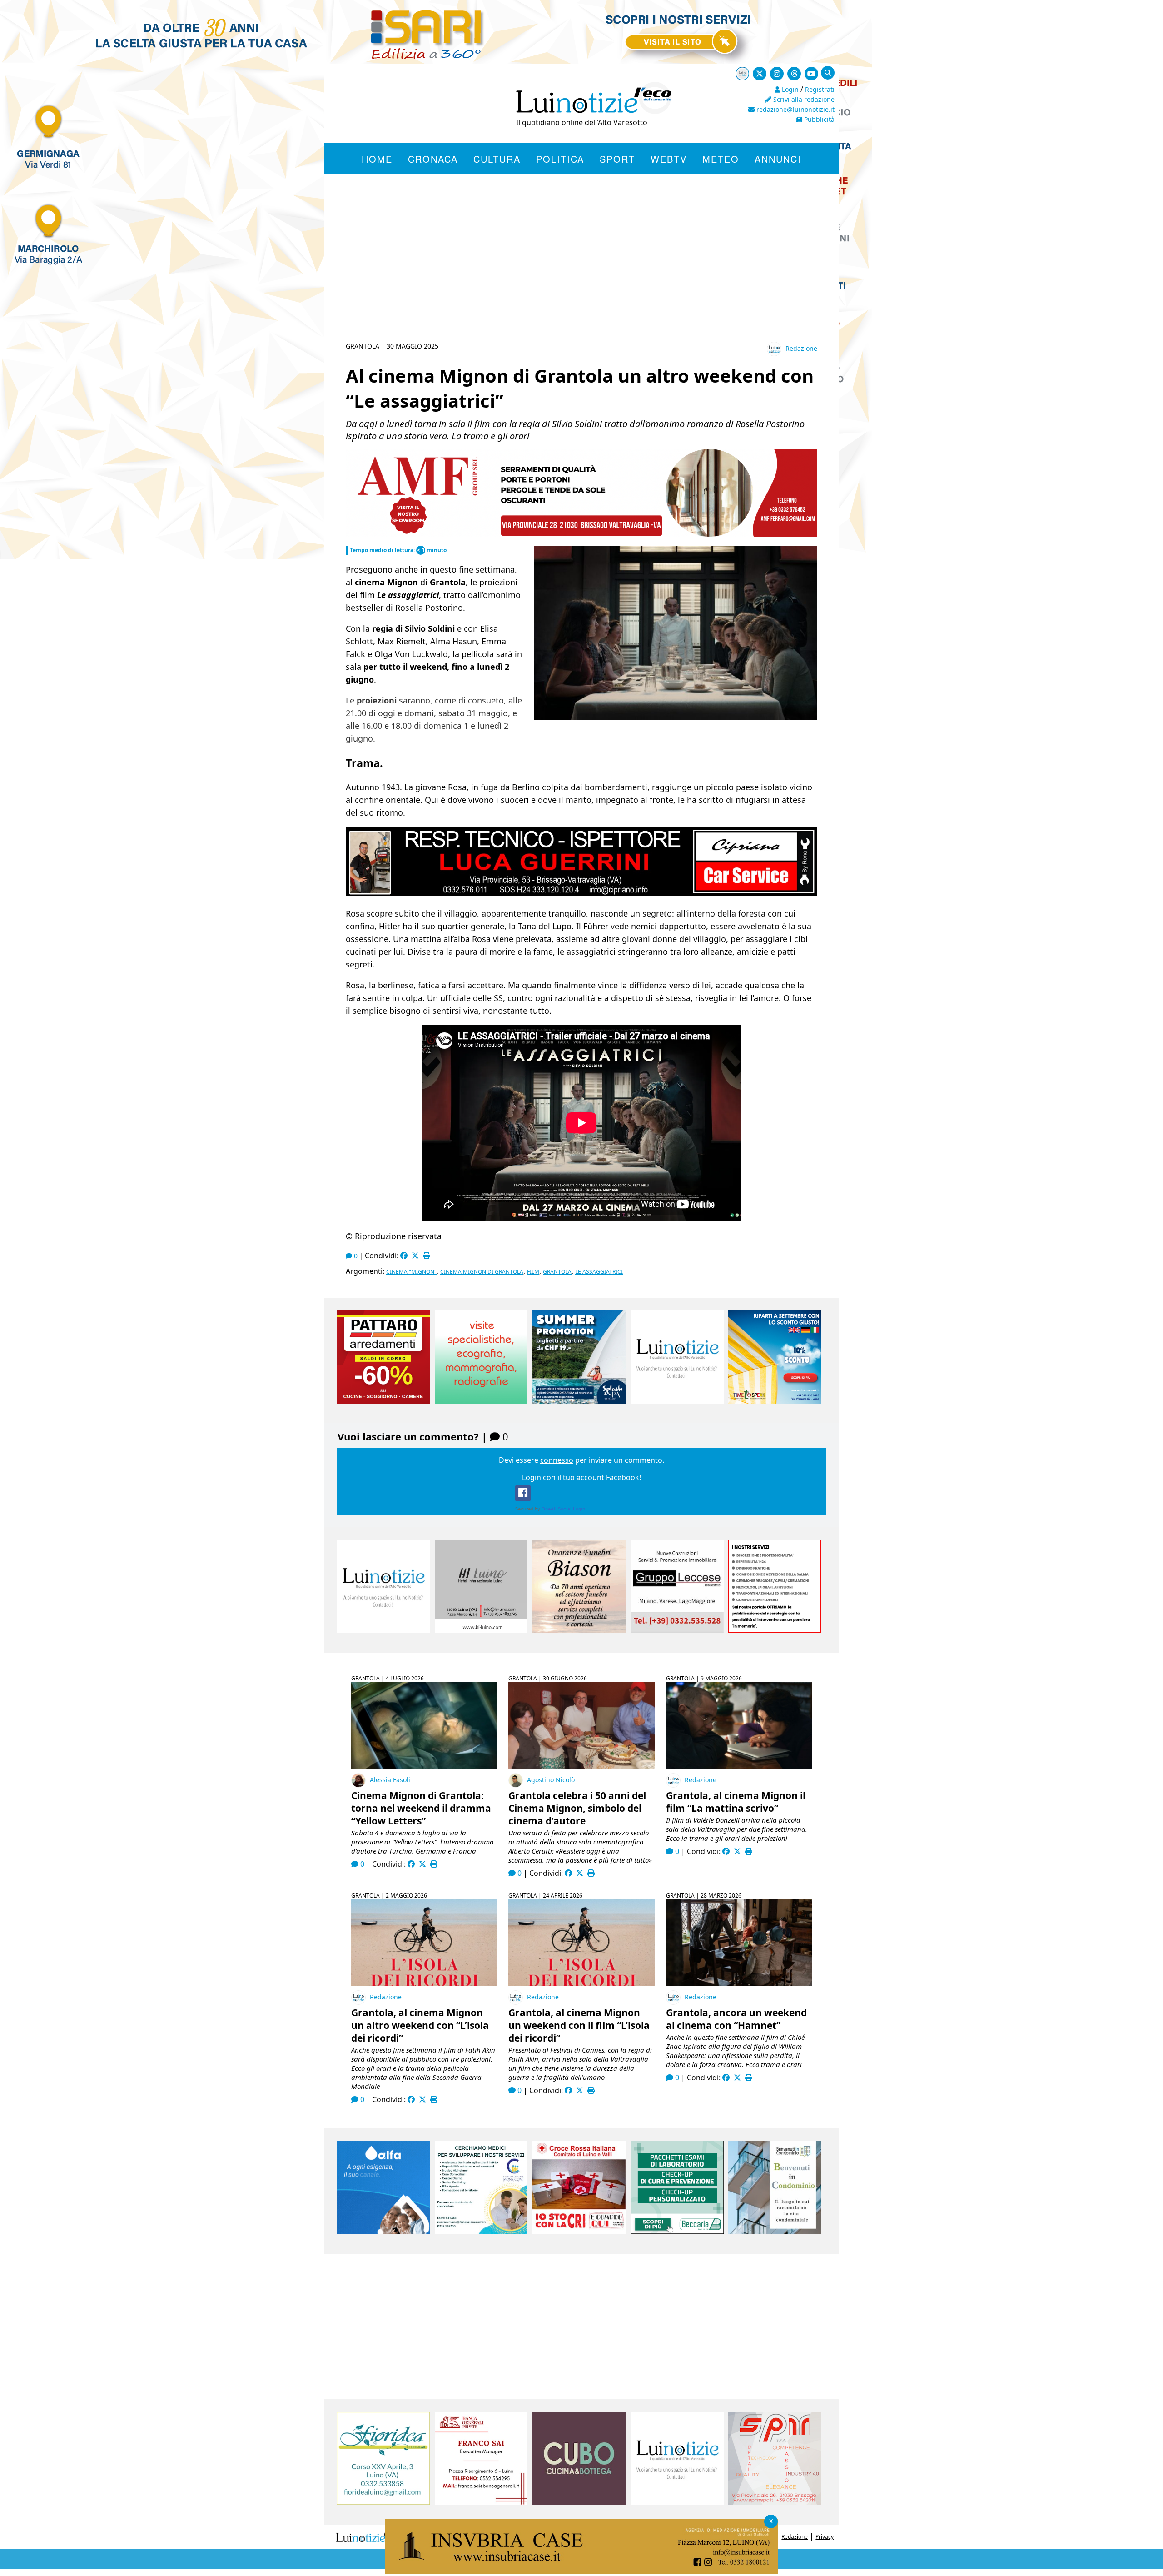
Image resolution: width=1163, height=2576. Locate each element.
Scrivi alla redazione (803, 99)
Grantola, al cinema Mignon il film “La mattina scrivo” (736, 1802)
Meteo (721, 159)
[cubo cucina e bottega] (579, 2502)
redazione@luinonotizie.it (795, 109)
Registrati (820, 89)
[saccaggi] (775, 1630)
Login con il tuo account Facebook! (581, 1477)
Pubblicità (818, 119)
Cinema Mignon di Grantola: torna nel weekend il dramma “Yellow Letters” (421, 1808)
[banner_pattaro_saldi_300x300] (383, 1401)
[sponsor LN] (677, 1401)
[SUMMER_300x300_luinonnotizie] (579, 1401)
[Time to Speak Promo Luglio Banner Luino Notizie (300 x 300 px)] (775, 1401)
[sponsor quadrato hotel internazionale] (481, 1630)
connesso (557, 1460)
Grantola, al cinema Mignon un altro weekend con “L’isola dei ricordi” (420, 2025)
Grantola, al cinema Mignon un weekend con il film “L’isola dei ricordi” (579, 2025)
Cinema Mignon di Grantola (482, 1272)
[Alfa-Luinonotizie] (383, 2231)
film (533, 1272)
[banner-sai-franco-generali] (481, 2502)
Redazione (801, 348)
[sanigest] (481, 1401)
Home (377, 159)
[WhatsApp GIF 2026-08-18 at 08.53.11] (581, 2571)
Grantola (557, 1272)
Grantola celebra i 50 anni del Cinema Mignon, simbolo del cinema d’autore (577, 1808)
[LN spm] (775, 2502)
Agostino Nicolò (551, 1780)
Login (789, 89)
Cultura (497, 159)
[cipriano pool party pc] (581, 893)
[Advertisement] (581, 269)
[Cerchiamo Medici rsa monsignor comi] (481, 2231)
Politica (560, 159)
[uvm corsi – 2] (543, 534)
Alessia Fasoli (390, 1780)
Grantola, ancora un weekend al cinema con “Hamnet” (736, 2019)
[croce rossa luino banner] (579, 2231)
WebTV (669, 159)
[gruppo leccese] (677, 1630)
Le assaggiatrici (599, 1272)
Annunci (778, 159)
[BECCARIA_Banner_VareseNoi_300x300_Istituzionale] (677, 2231)
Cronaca (433, 159)
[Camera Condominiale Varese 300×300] (775, 2231)
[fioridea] (383, 2502)
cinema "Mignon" (411, 1272)
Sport (617, 159)
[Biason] (579, 1630)
